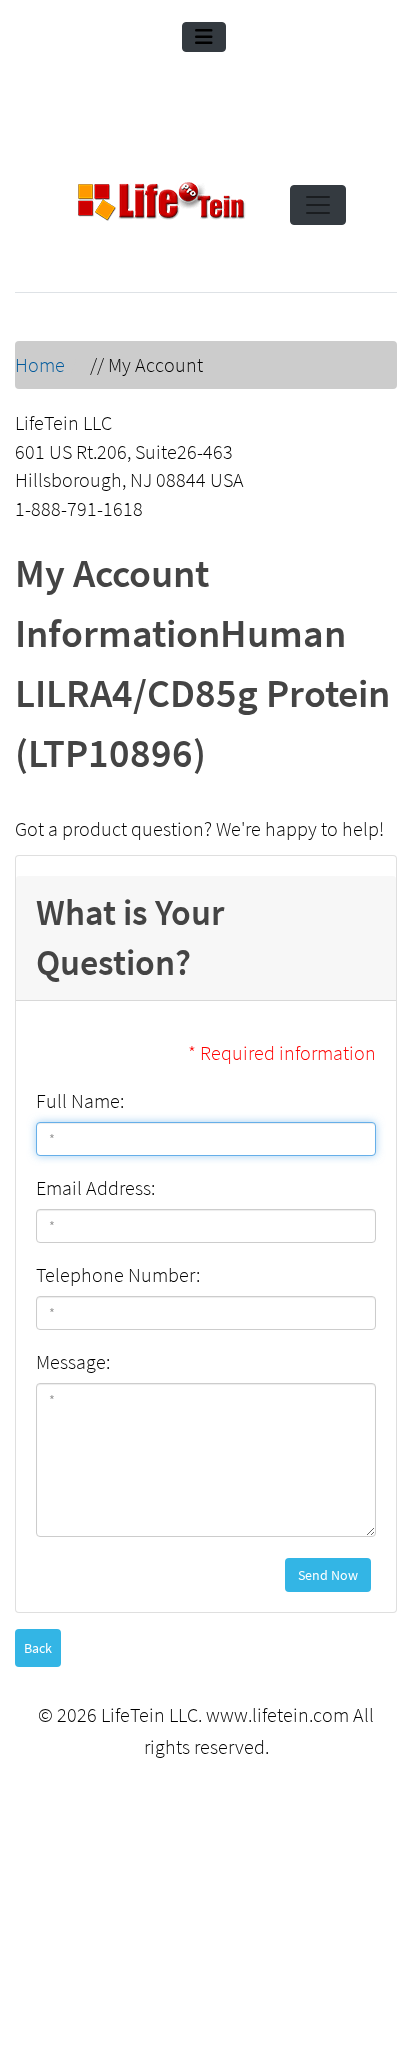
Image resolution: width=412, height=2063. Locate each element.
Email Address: (95, 1187)
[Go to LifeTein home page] (161, 205)
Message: (73, 1361)
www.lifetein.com (277, 1714)
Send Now (328, 1575)
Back (38, 1648)
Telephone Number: (118, 1274)
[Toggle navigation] (204, 37)
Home (40, 364)
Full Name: (80, 1100)
